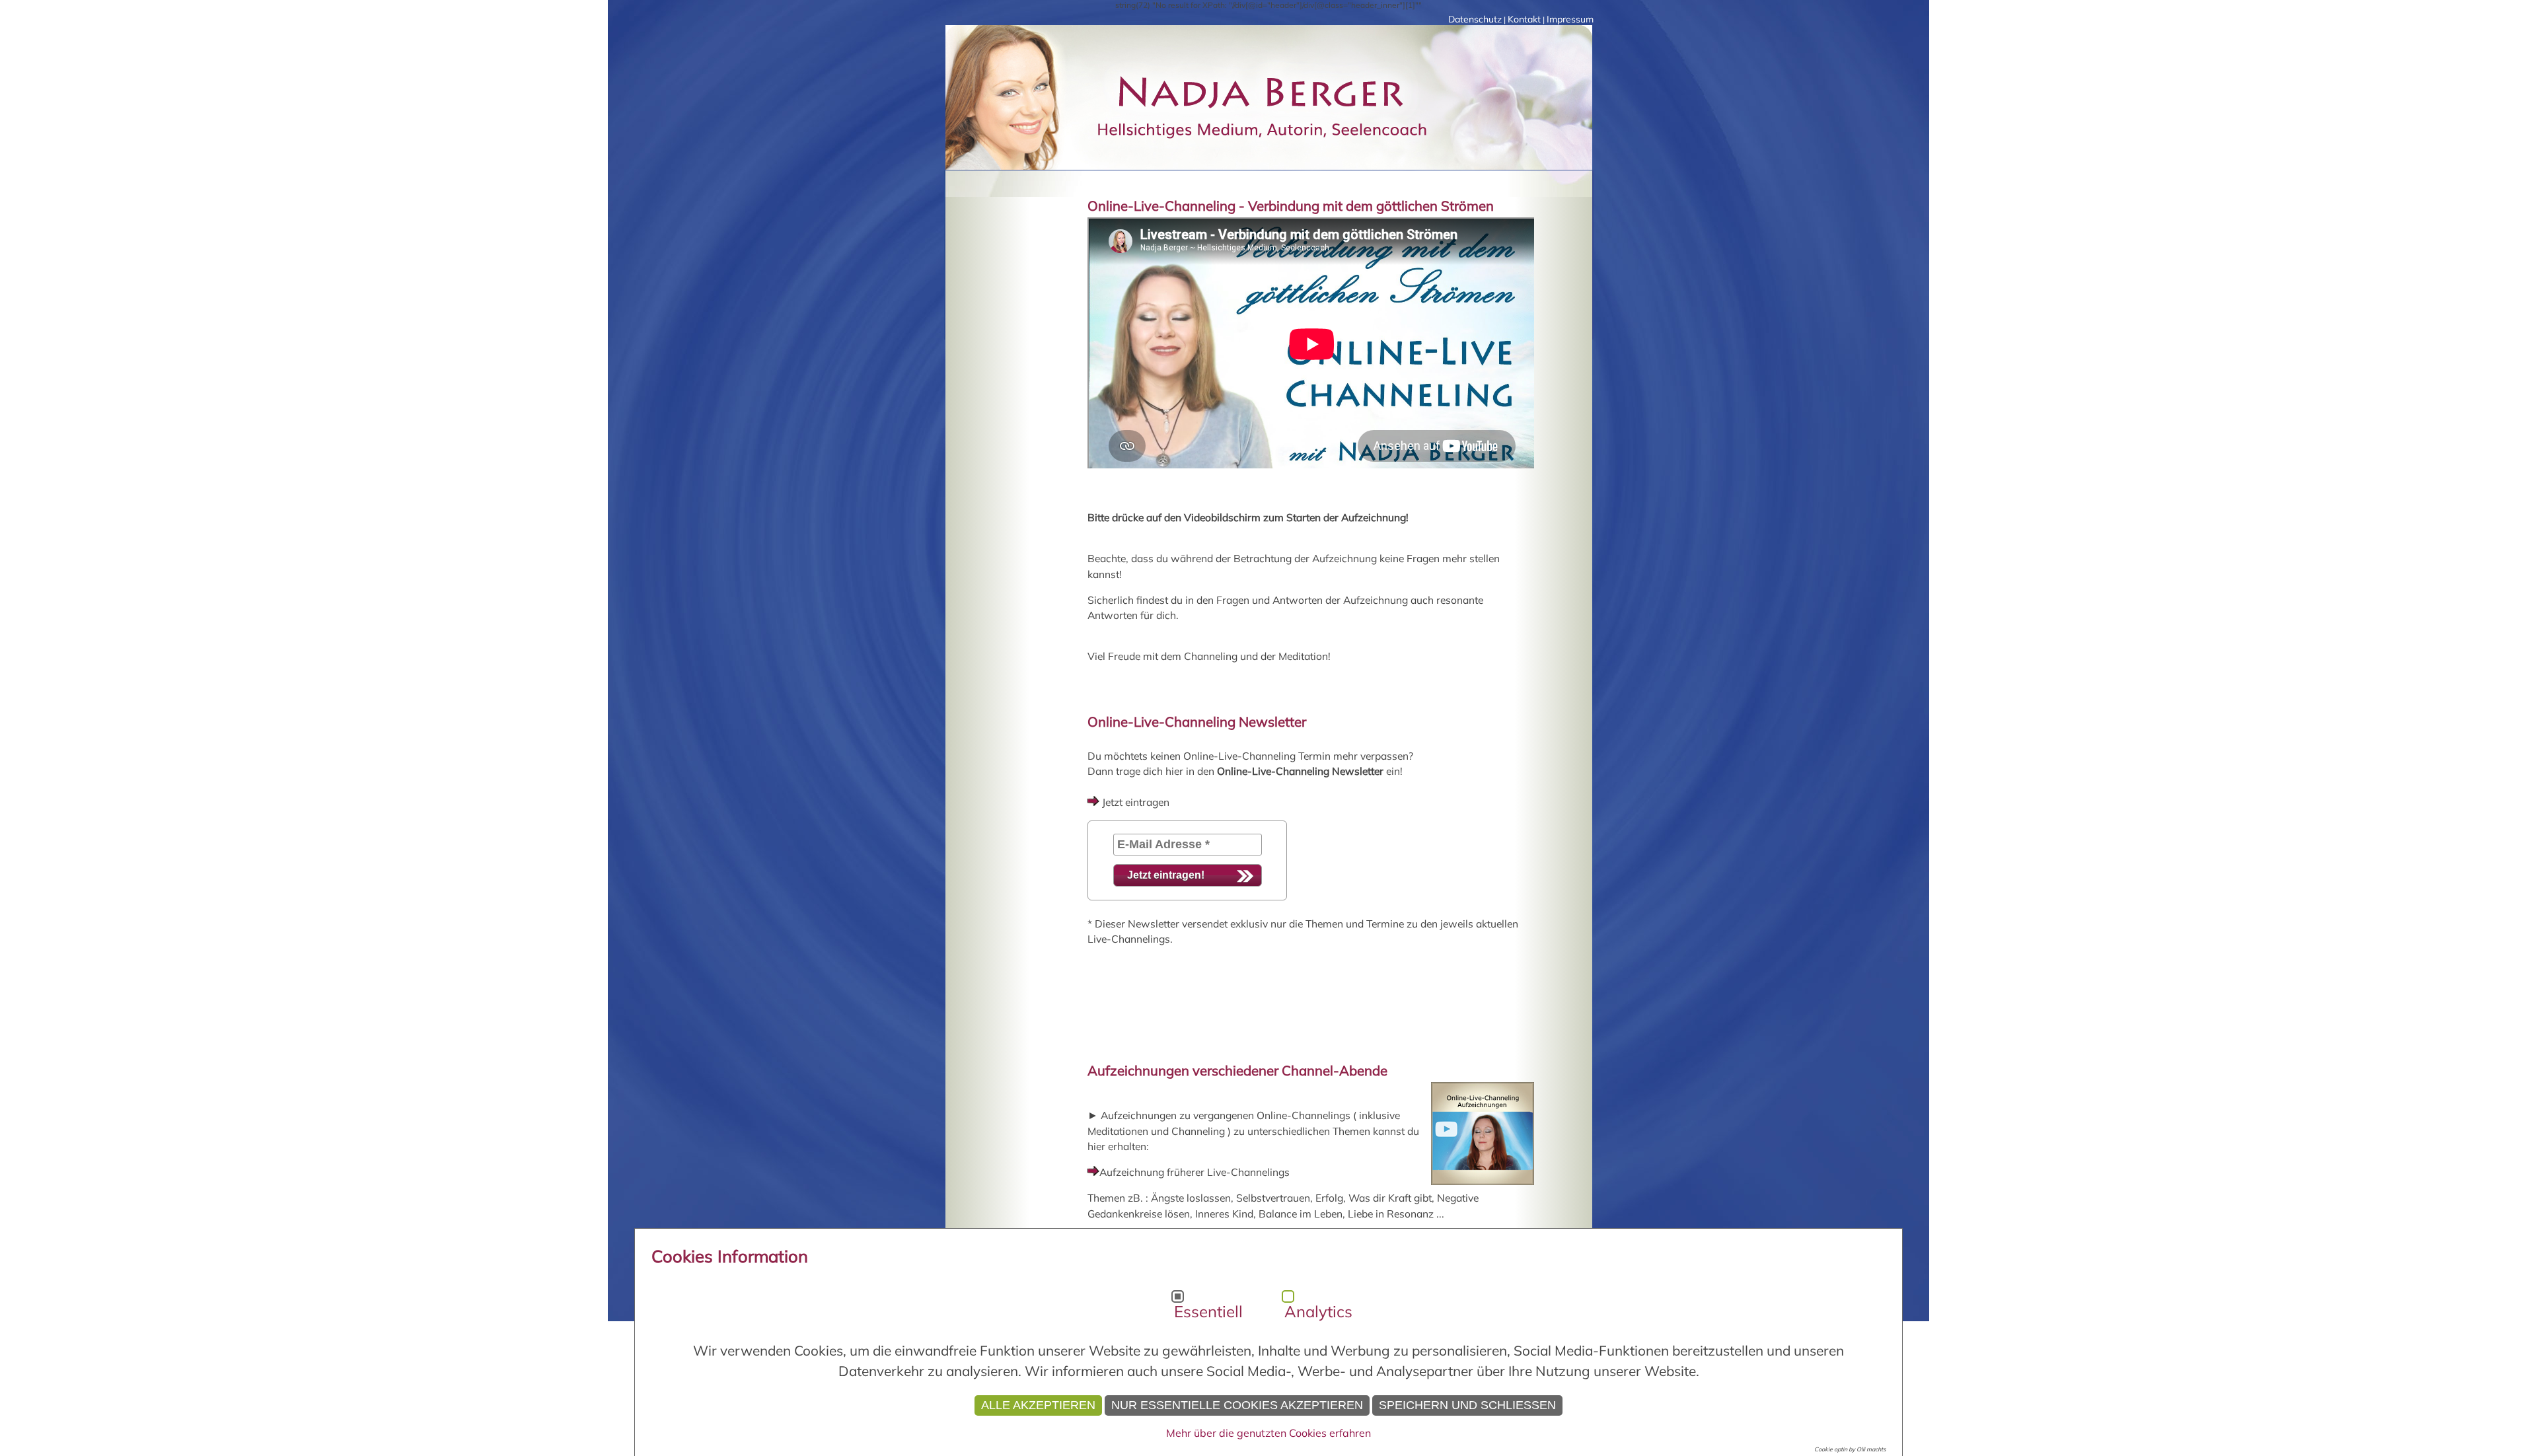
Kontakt (1524, 19)
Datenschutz (1475, 19)
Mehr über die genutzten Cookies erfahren (1268, 1433)
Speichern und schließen (1467, 1405)
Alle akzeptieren (1038, 1405)
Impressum (1570, 19)
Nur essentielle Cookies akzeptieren (1237, 1405)
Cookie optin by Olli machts (1850, 1449)
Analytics (1318, 1311)
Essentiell (1208, 1311)
